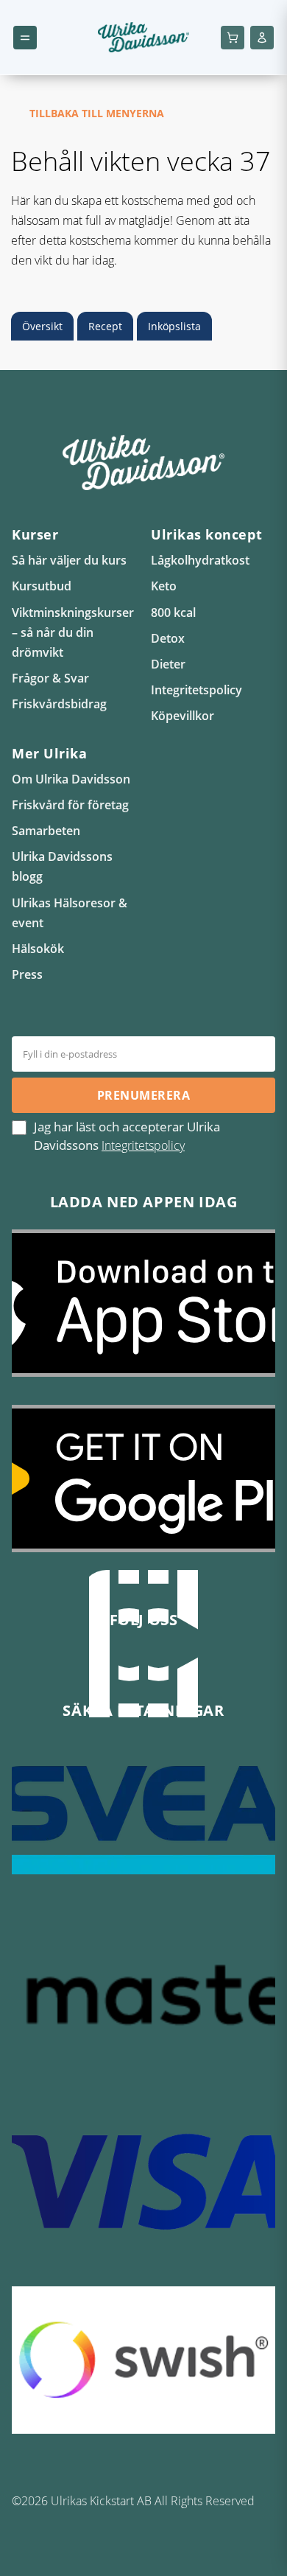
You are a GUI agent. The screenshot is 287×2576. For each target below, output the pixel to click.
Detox (168, 638)
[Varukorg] (233, 38)
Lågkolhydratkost (200, 560)
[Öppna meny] (25, 38)
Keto (164, 586)
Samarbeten (46, 831)
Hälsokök (38, 949)
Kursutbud (42, 586)
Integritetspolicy (196, 690)
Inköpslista (174, 326)
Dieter (168, 664)
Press (27, 974)
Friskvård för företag (70, 805)
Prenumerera (143, 1095)
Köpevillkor (183, 716)
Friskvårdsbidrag (59, 704)
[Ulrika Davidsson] (99, 1655)
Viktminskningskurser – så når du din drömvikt (73, 632)
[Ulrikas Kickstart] (158, 1655)
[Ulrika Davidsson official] (129, 1655)
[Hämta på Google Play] (143, 1490)
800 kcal (173, 612)
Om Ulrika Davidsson (71, 779)
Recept (105, 326)
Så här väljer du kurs (69, 560)
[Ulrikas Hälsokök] (188, 1655)
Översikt (42, 326)
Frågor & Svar (50, 678)
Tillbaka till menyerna (97, 113)
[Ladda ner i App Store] (143, 1314)
